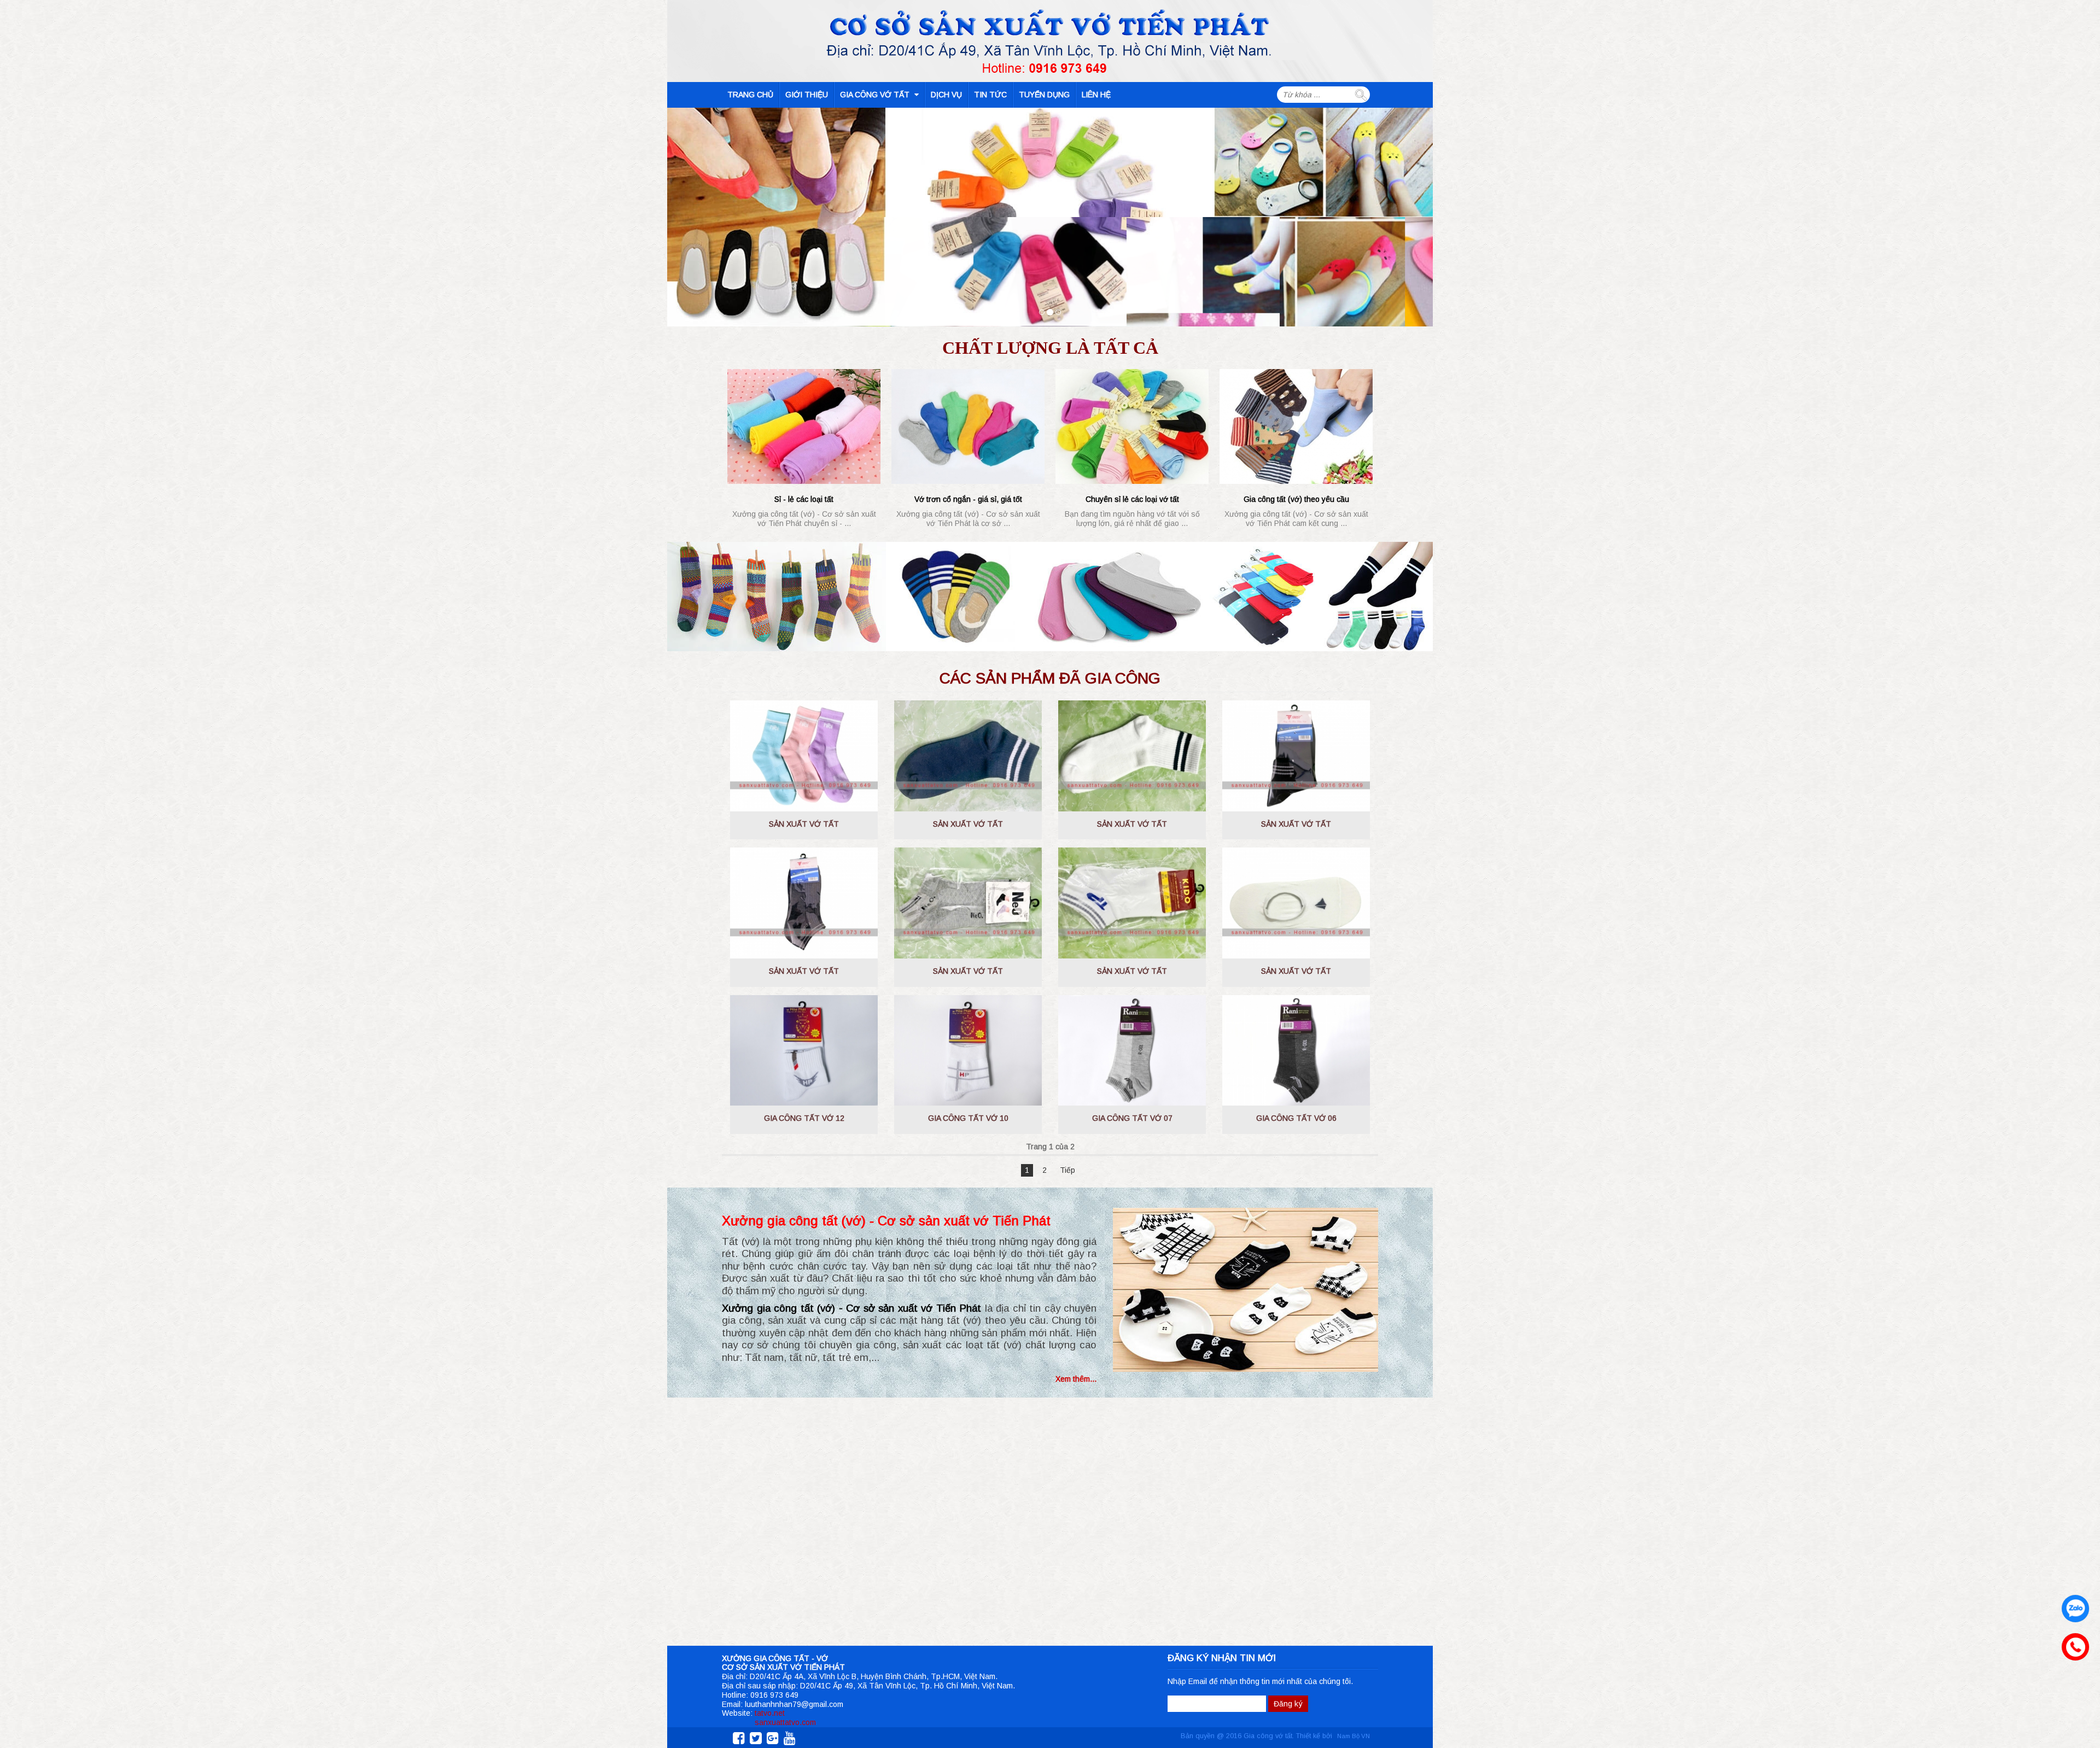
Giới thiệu (807, 95)
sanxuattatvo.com (785, 1722)
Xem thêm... (1076, 1379)
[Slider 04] (1058, 312)
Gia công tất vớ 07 (1132, 1118)
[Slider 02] (1050, 312)
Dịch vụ (946, 95)
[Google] (771, 1738)
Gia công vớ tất (876, 95)
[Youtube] (788, 1738)
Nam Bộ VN (1354, 1736)
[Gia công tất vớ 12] (804, 1051)
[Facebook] (737, 1738)
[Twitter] (754, 1738)
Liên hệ (1096, 95)
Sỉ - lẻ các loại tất (804, 499)
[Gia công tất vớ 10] (968, 1051)
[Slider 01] (1042, 312)
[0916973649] (2073, 1644)
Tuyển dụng (1044, 95)
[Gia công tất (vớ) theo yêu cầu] (1296, 426)
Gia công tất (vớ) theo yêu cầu (1296, 499)
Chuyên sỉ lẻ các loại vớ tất (1132, 499)
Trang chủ (750, 95)
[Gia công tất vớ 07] (1132, 1051)
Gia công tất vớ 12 (804, 1118)
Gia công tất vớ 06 (1296, 1118)
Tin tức (990, 95)
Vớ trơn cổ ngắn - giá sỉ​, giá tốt (968, 499)
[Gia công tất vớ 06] (1296, 1051)
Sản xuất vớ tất (804, 824)
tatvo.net (770, 1713)
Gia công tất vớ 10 (968, 1118)
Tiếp (1067, 1170)
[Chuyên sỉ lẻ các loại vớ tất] (1132, 426)
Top (2074, 1698)
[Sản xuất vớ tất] (804, 756)
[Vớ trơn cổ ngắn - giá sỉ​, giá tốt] (968, 426)
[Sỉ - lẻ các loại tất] (804, 426)
